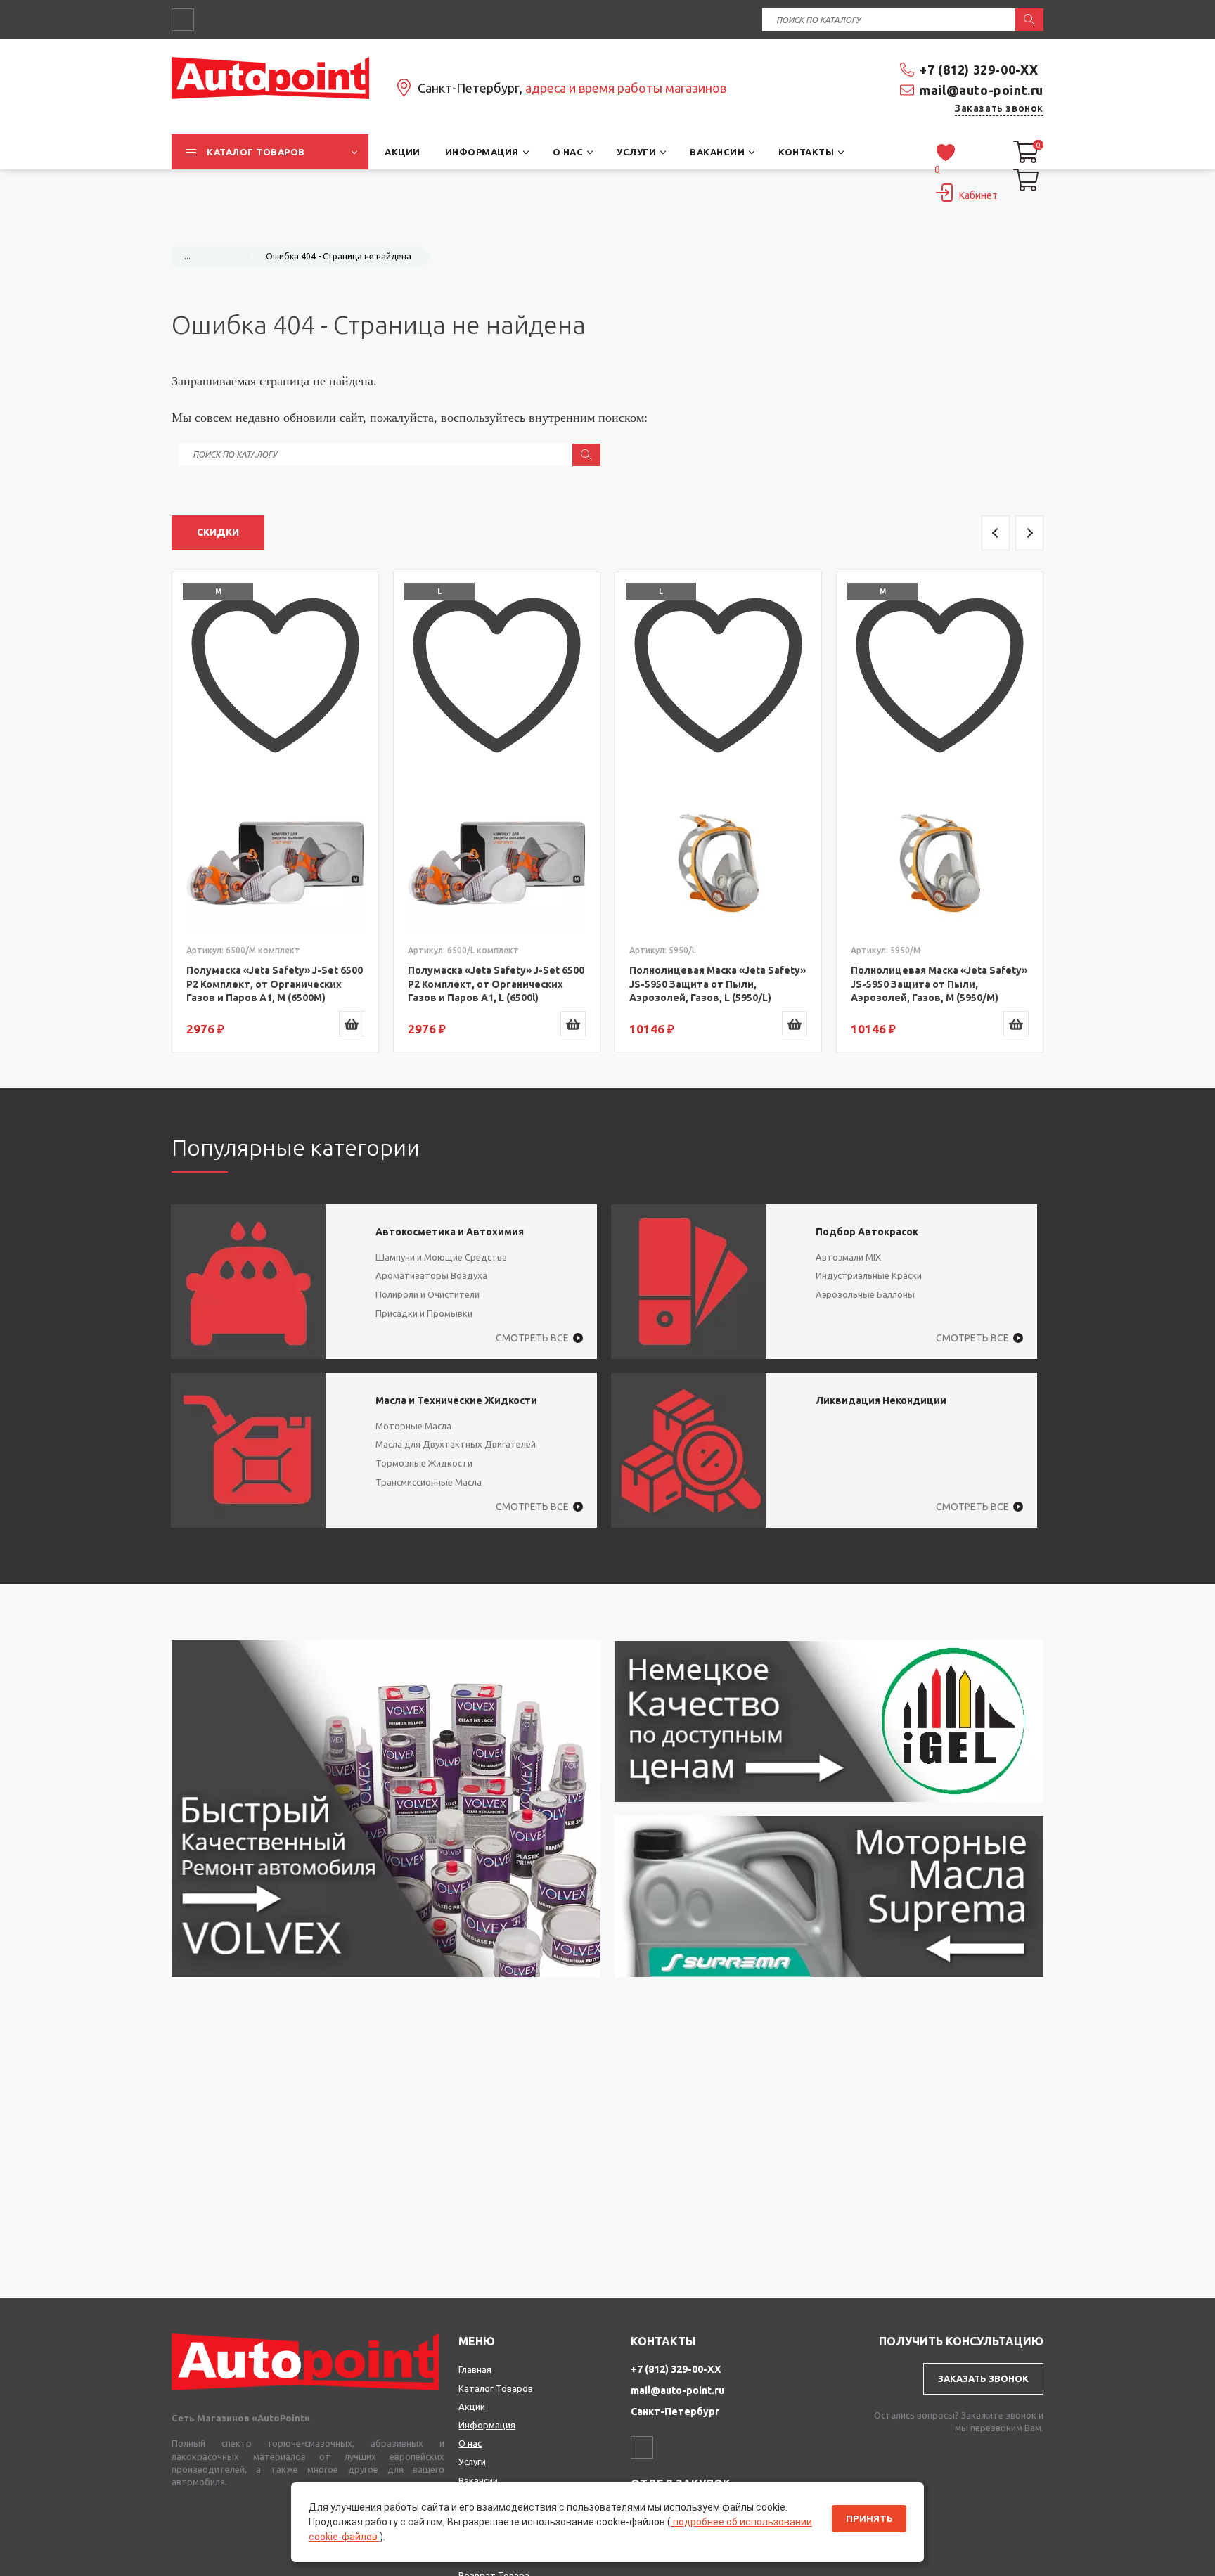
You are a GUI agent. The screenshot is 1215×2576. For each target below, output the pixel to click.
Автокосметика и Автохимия (450, 1232)
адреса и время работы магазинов (626, 88)
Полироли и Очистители (427, 1294)
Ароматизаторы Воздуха (431, 1275)
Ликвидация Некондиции (881, 1400)
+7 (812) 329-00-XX (979, 70)
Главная (475, 2369)
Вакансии (478, 2480)
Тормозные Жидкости (424, 1463)
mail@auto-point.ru (982, 90)
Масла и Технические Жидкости (456, 1400)
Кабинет (977, 195)
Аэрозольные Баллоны (865, 1294)
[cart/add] (352, 1024)
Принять (869, 2519)
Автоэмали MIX (848, 1257)
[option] (275, 812)
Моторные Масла (413, 1426)
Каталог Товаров (496, 2388)
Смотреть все (532, 1338)
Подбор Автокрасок (867, 1232)
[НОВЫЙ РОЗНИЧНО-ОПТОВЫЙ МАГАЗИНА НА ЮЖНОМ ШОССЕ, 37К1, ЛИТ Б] (607, 229)
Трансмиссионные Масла (429, 1482)
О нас (470, 2443)
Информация (487, 2425)
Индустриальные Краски (869, 1275)
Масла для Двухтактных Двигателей (456, 1444)
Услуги (472, 2461)
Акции (472, 2407)
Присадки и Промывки (424, 1313)
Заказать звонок (999, 108)
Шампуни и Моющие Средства (441, 1257)
